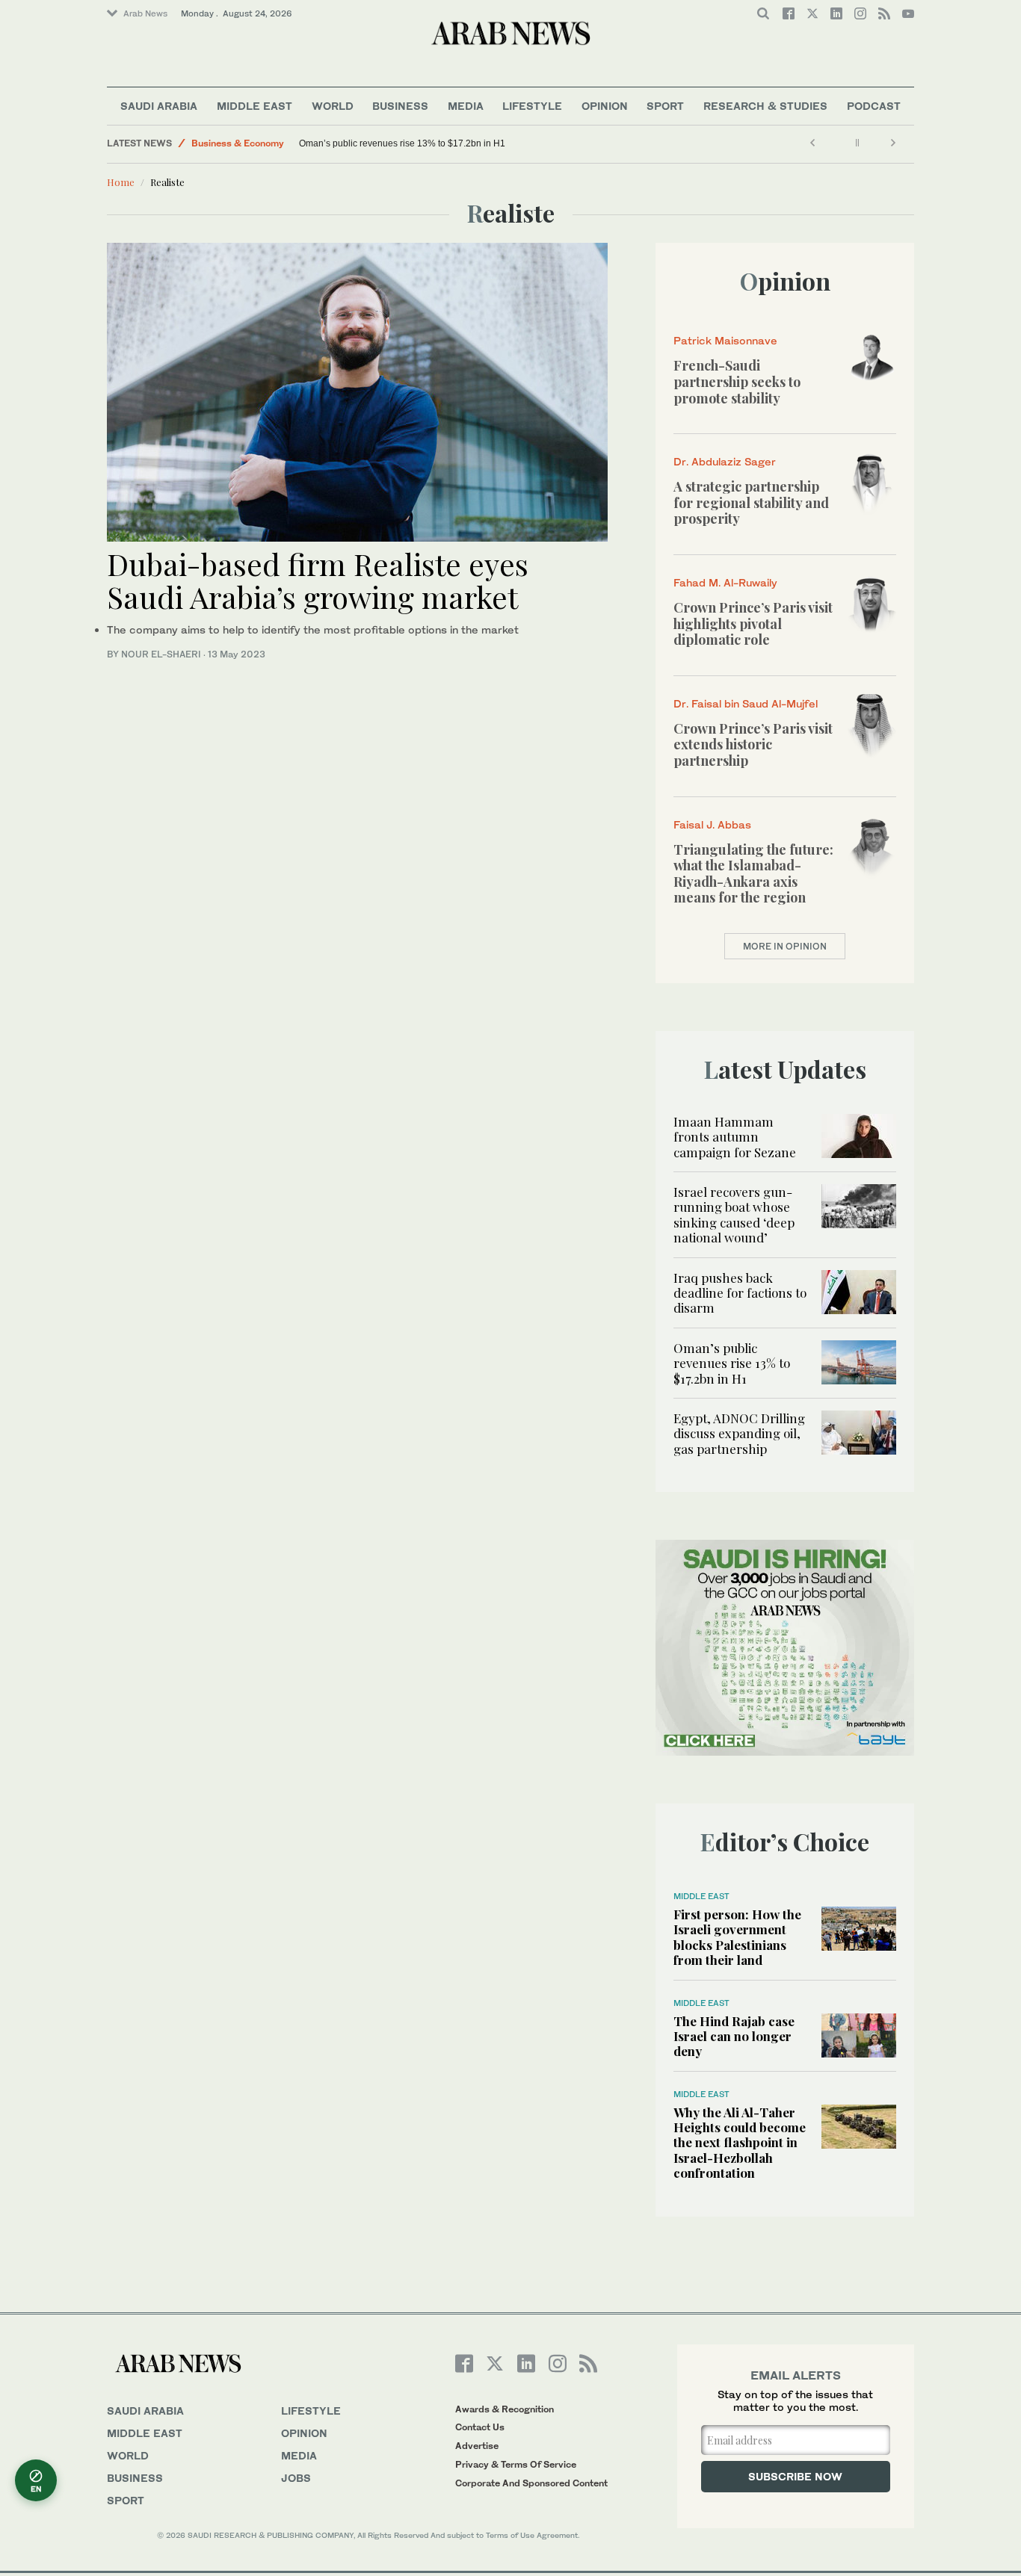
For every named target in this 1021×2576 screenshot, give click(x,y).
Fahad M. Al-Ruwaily (725, 582)
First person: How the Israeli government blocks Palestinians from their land (737, 1937)
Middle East (255, 106)
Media (466, 106)
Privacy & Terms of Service (516, 2464)
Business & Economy (238, 143)
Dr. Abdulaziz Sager (725, 461)
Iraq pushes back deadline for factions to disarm (740, 1293)
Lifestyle (532, 106)
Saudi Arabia (159, 106)
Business (400, 106)
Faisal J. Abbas (712, 824)
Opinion (605, 106)
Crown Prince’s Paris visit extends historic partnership (753, 744)
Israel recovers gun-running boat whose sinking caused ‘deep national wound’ (734, 1214)
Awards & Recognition (505, 2409)
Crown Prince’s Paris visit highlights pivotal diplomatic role (753, 623)
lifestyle (311, 2411)
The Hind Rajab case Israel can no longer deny (734, 2036)
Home (121, 182)
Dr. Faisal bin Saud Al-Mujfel (746, 703)
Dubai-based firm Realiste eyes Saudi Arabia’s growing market (318, 580)
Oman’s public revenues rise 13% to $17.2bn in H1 (403, 143)
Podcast (874, 106)
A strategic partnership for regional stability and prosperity (751, 502)
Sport (665, 106)
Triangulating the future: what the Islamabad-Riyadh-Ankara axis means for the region (753, 874)
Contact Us (480, 2427)
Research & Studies (765, 106)
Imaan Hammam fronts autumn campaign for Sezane (735, 1137)
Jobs (296, 2478)
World (333, 106)
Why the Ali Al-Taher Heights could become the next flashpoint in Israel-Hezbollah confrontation (740, 2143)
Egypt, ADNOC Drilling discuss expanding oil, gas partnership (739, 1433)
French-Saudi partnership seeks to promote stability (737, 381)
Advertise (477, 2446)
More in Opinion (785, 946)
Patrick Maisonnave (725, 340)
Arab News (145, 13)
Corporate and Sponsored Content (531, 2483)
